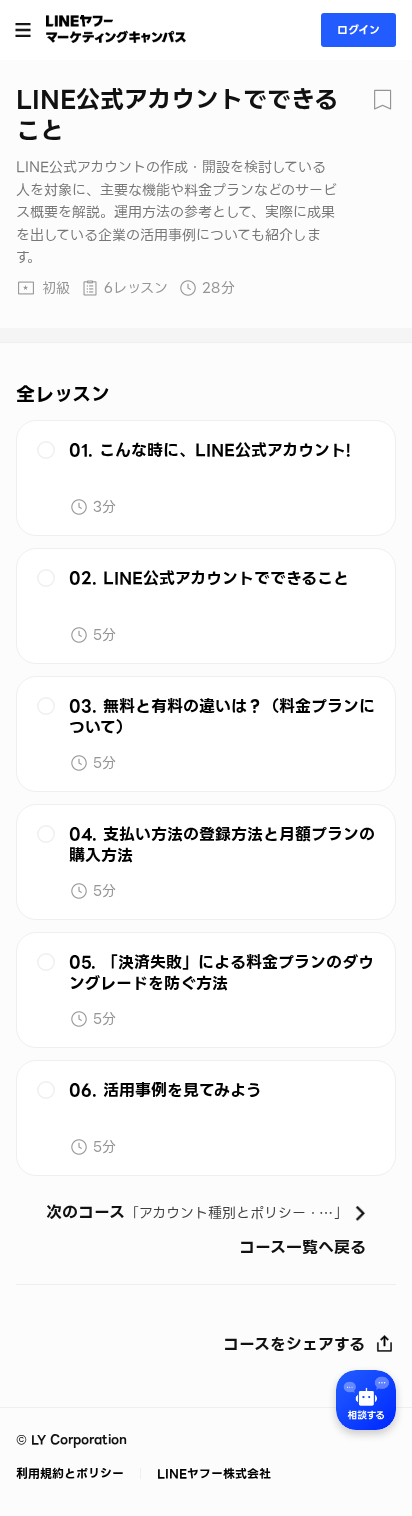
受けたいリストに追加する (382, 100)
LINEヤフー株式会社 (212, 1473)
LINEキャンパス (116, 29)
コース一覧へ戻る (302, 1249)
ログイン (358, 30)
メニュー (23, 30)
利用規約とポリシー (72, 1473)
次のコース (206, 1214)
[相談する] (366, 1400)
